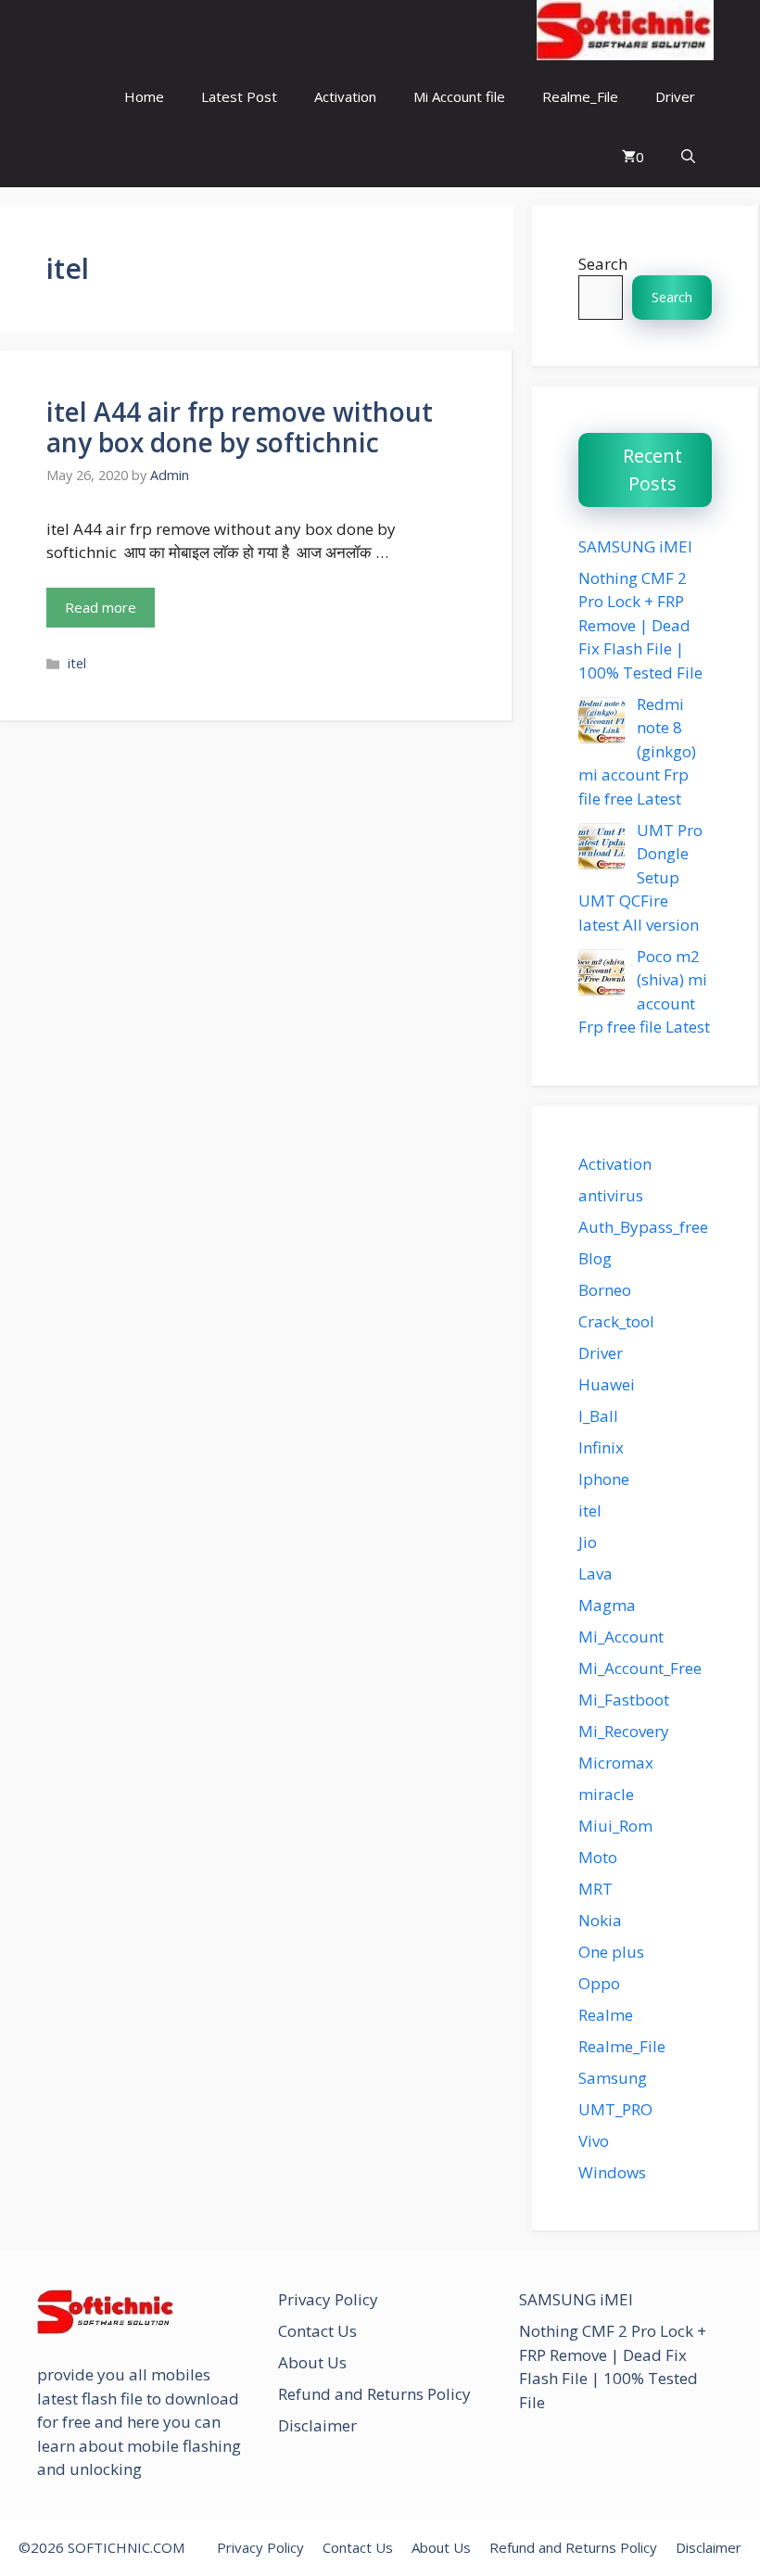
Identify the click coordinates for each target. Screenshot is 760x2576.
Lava (595, 1574)
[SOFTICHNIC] (625, 33)
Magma (607, 1605)
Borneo (605, 1290)
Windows (612, 2172)
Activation (345, 96)
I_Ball (598, 1416)
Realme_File (580, 96)
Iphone (604, 1479)
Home (144, 96)
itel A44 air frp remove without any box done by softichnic (240, 427)
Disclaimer (317, 2425)
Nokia (600, 1920)
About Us (312, 2362)
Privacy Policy (328, 2299)
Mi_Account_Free (640, 1668)
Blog (595, 1258)
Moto (598, 1857)
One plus (611, 1952)
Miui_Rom (615, 1826)
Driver (675, 96)
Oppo (599, 1983)
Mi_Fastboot (624, 1700)
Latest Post (239, 96)
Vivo (594, 2141)
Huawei (607, 1384)
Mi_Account (621, 1637)
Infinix (601, 1447)
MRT (595, 1889)
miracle (606, 1794)
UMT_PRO (615, 2109)
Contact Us (317, 2331)
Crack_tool (616, 1321)
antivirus (611, 1195)
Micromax (616, 1763)
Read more (101, 607)
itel (77, 663)
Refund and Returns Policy (374, 2394)
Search (603, 264)
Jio (588, 1542)
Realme (606, 2015)
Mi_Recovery (624, 1731)
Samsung (613, 2078)
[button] (688, 157)
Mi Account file (459, 96)
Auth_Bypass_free (643, 1227)
